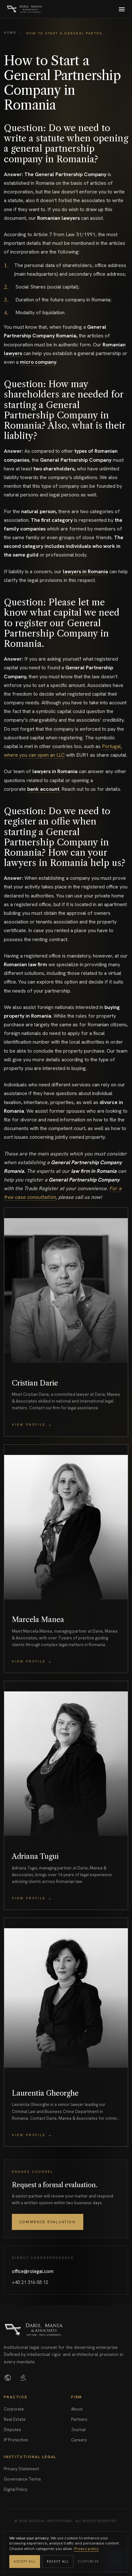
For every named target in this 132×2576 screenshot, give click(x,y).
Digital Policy (16, 2489)
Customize (89, 2562)
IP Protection (16, 2440)
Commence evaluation (48, 2222)
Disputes (12, 2430)
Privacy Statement (21, 2469)
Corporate (14, 2409)
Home (10, 33)
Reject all (58, 2562)
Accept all (25, 2562)
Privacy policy (86, 2549)
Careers (79, 2440)
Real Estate (15, 2419)
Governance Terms (22, 2479)
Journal (78, 2430)
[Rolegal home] (24, 9)
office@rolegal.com (33, 2271)
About (77, 2409)
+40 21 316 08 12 (30, 2282)
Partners (79, 2419)
